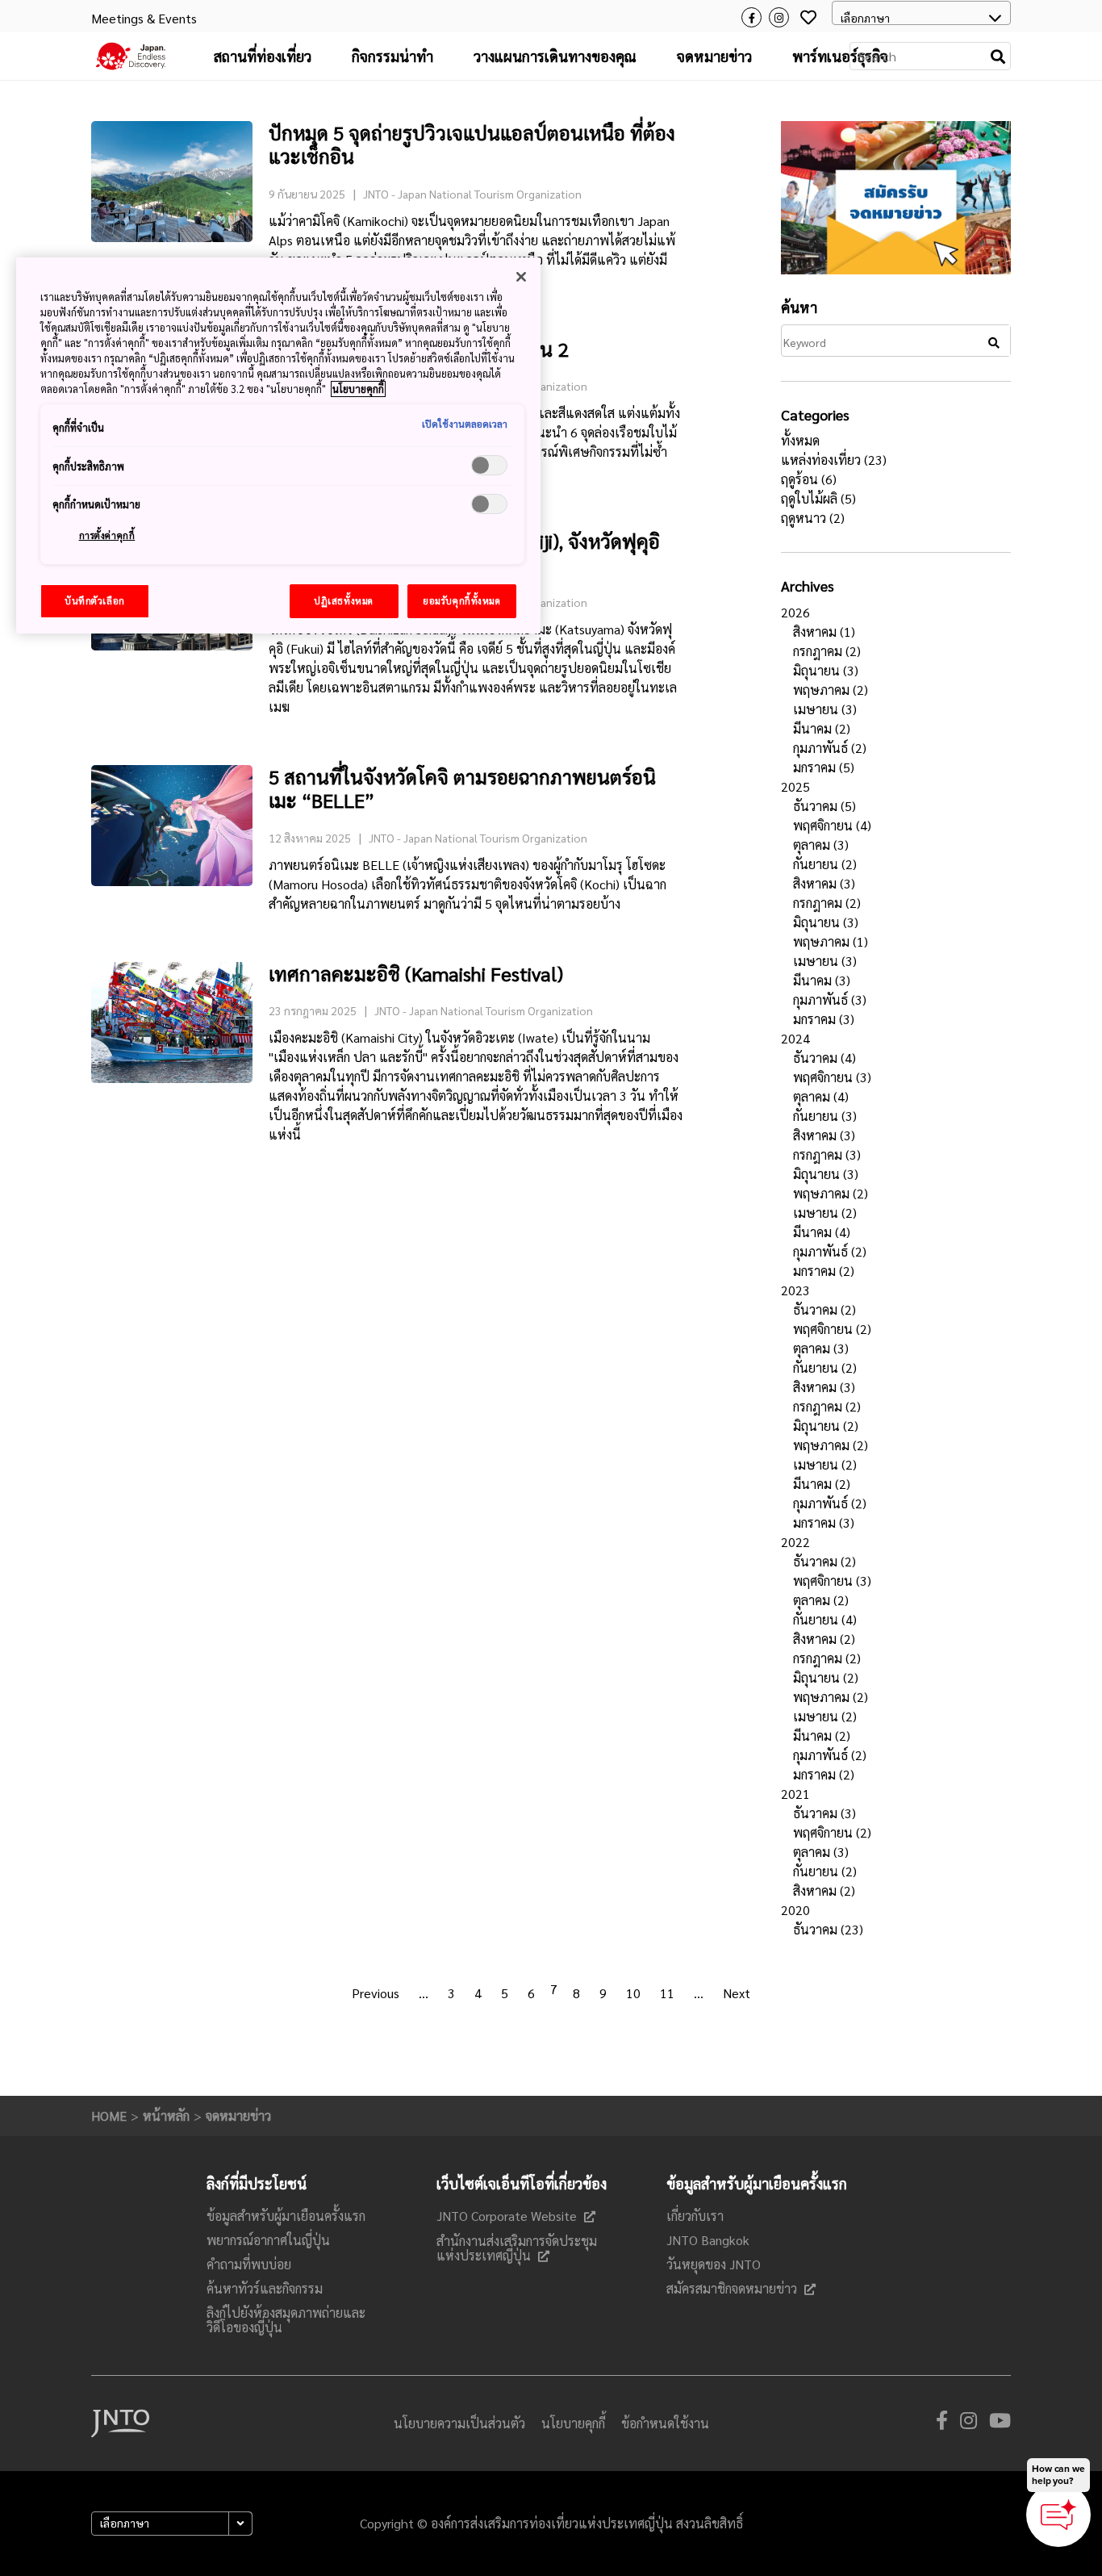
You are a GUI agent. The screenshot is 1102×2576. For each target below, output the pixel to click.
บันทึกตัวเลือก (95, 601)
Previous (376, 1993)
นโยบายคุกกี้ (358, 389)
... (424, 1993)
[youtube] (1000, 2423)
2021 (795, 1794)
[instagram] (968, 2423)
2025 (795, 786)
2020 (795, 1910)
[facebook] (942, 2423)
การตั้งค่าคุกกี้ (107, 535)
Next (737, 1993)
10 (633, 1993)
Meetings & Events (144, 18)
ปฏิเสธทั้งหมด (344, 601)
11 (667, 1993)
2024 (795, 1038)
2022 (795, 1542)
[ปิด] (521, 277)
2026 (795, 612)
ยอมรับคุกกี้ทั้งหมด (461, 601)
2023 (795, 1290)
